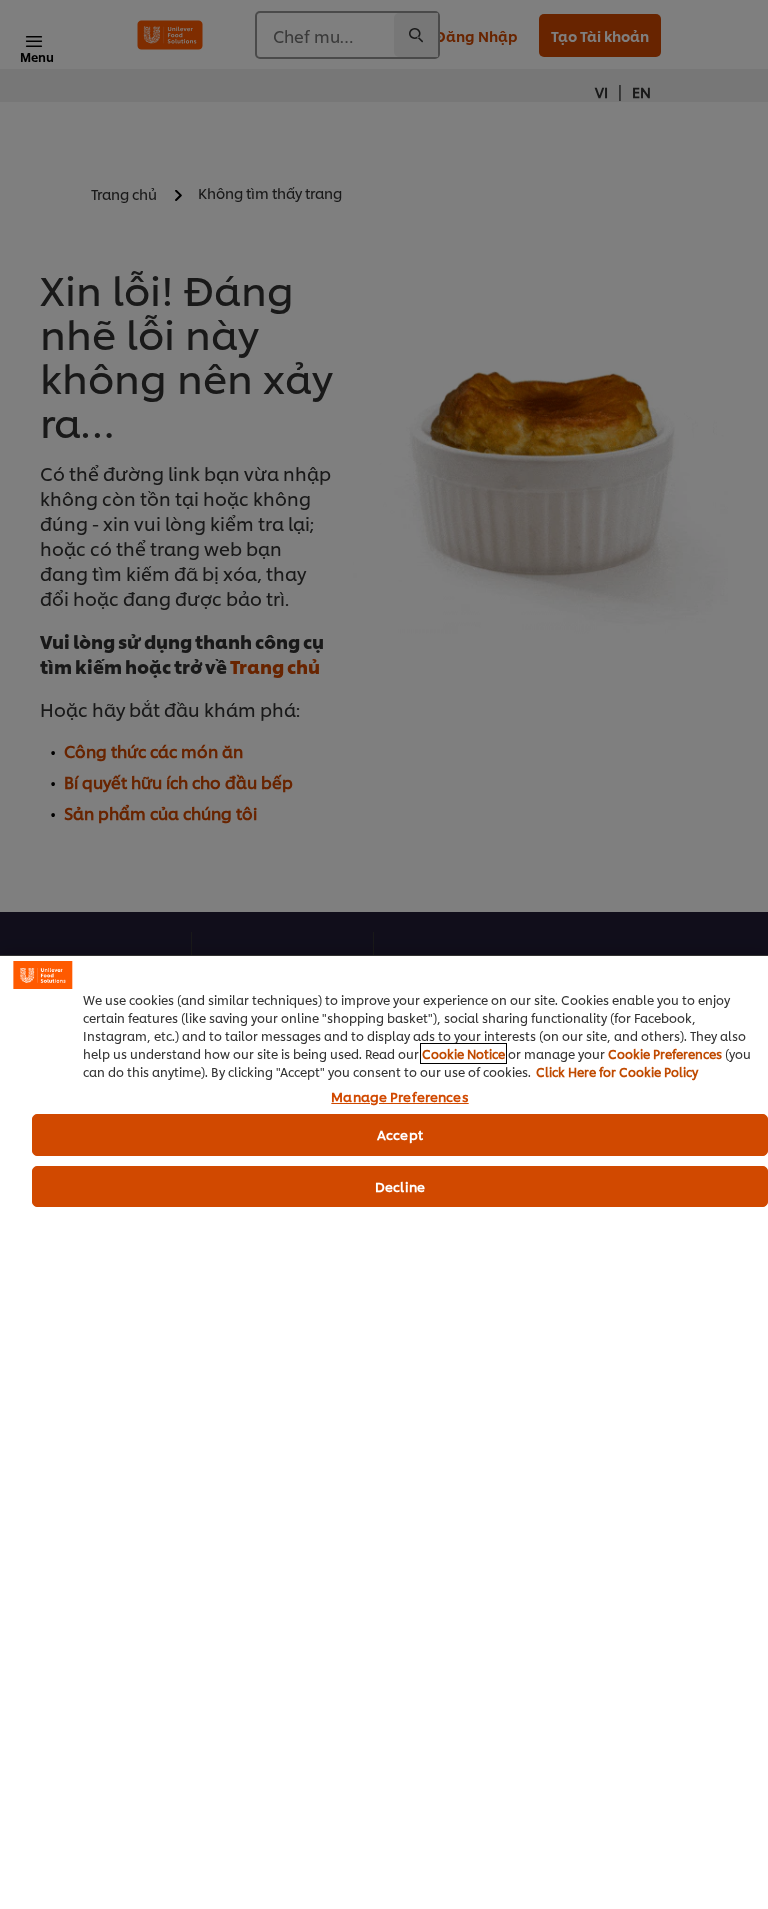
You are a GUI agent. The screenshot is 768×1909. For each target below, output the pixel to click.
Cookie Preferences (665, 1053)
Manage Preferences (399, 1097)
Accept (400, 1134)
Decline (400, 1186)
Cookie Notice (463, 1053)
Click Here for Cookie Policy (617, 1071)
